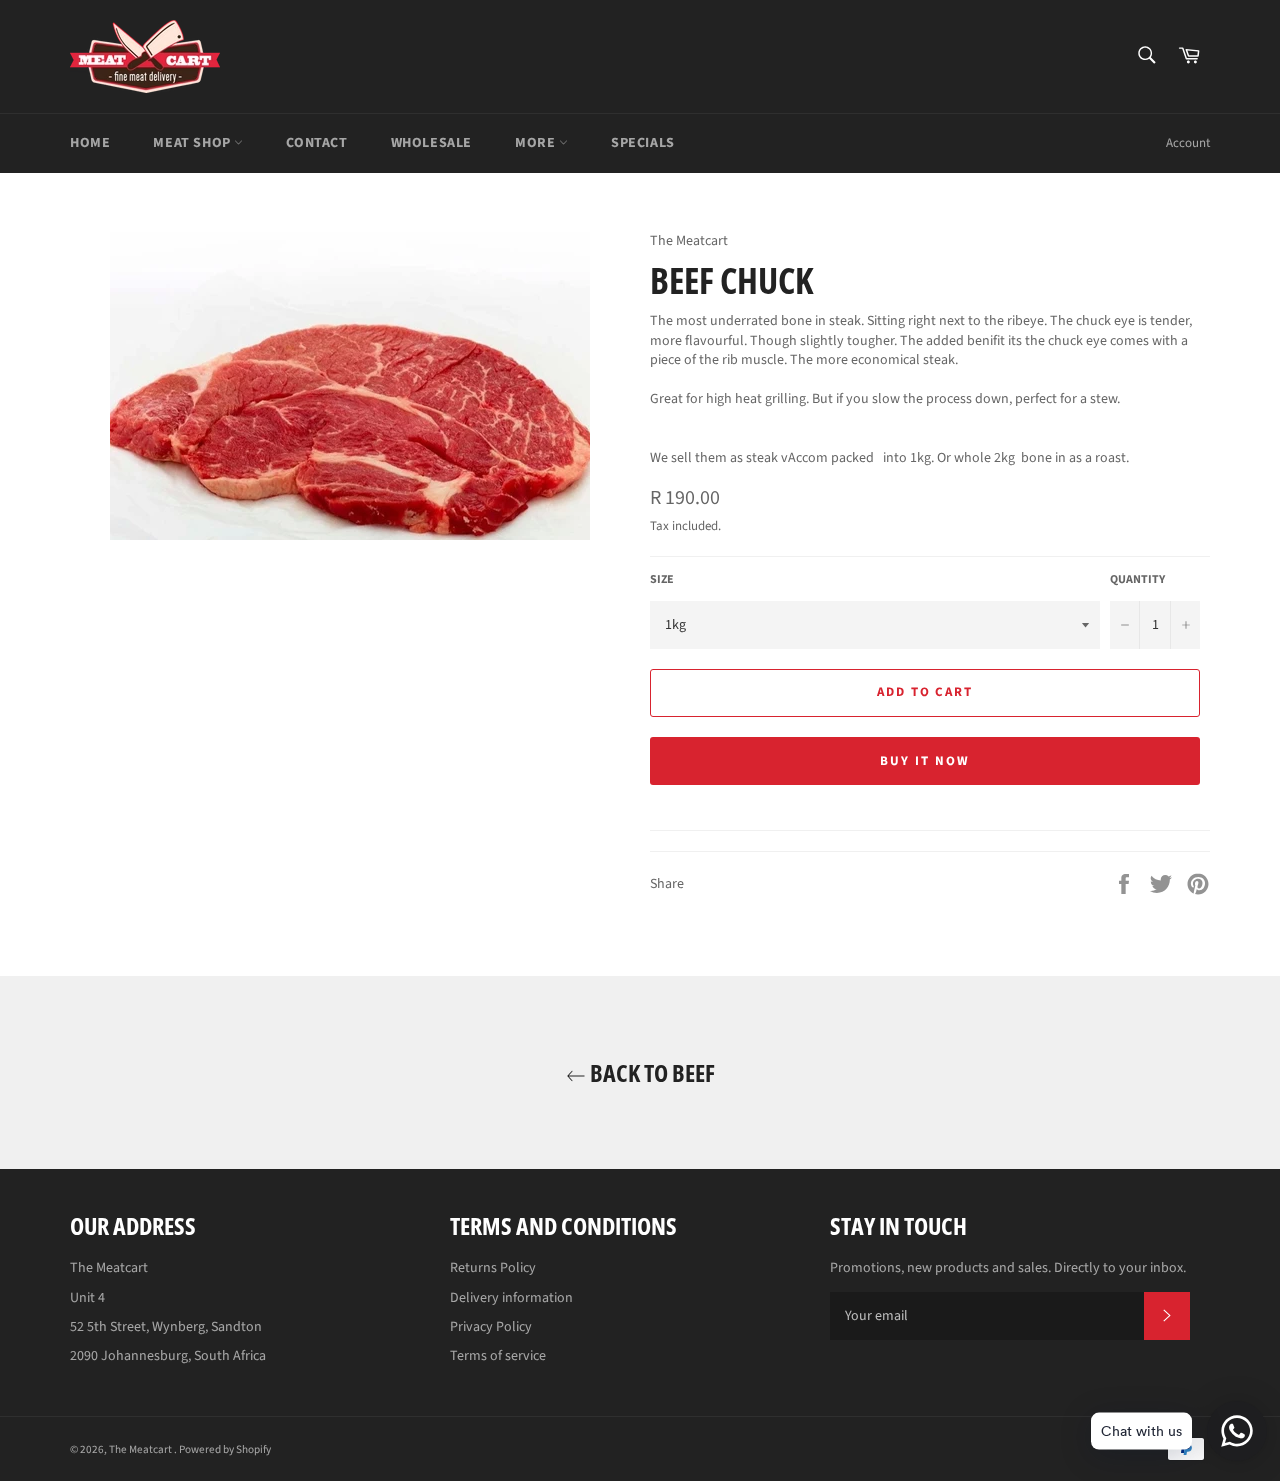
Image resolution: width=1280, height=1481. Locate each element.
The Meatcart (141, 1449)
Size (662, 580)
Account (1188, 143)
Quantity (1137, 580)
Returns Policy (493, 1268)
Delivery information (511, 1298)
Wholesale (431, 143)
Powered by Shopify (225, 1449)
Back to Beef (650, 1072)
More (537, 143)
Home (90, 143)
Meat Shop (193, 143)
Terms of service (498, 1356)
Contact (316, 143)
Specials (643, 143)
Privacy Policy (491, 1327)
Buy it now (925, 761)
